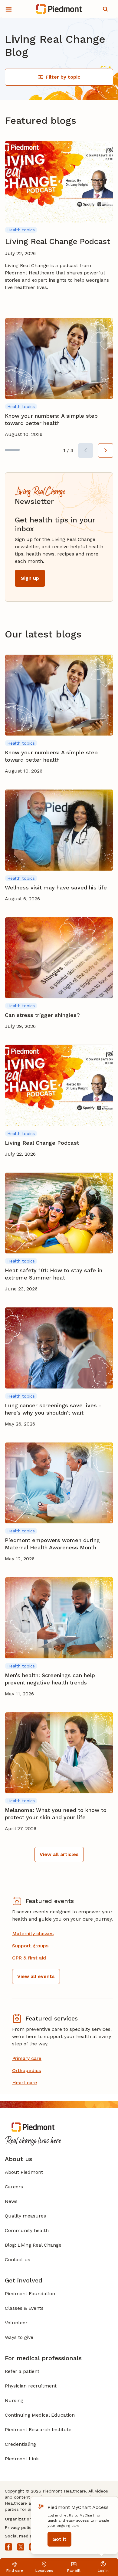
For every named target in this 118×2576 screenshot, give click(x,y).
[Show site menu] (8, 9)
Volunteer (16, 2323)
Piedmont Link (22, 2459)
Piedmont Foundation (30, 2294)
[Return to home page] (59, 9)
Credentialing (20, 2444)
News (11, 2201)
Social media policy (25, 2536)
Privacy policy (19, 2527)
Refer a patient (22, 2371)
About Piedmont (24, 2172)
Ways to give (19, 2337)
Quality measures (25, 2216)
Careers (14, 2187)
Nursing (14, 2400)
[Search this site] (105, 9)
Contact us (18, 2260)
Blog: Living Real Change (33, 2245)
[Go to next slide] (106, 450)
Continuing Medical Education (40, 2415)
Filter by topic (63, 77)
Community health (27, 2230)
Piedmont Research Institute (38, 2430)
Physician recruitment (31, 2386)
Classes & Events (24, 2308)
